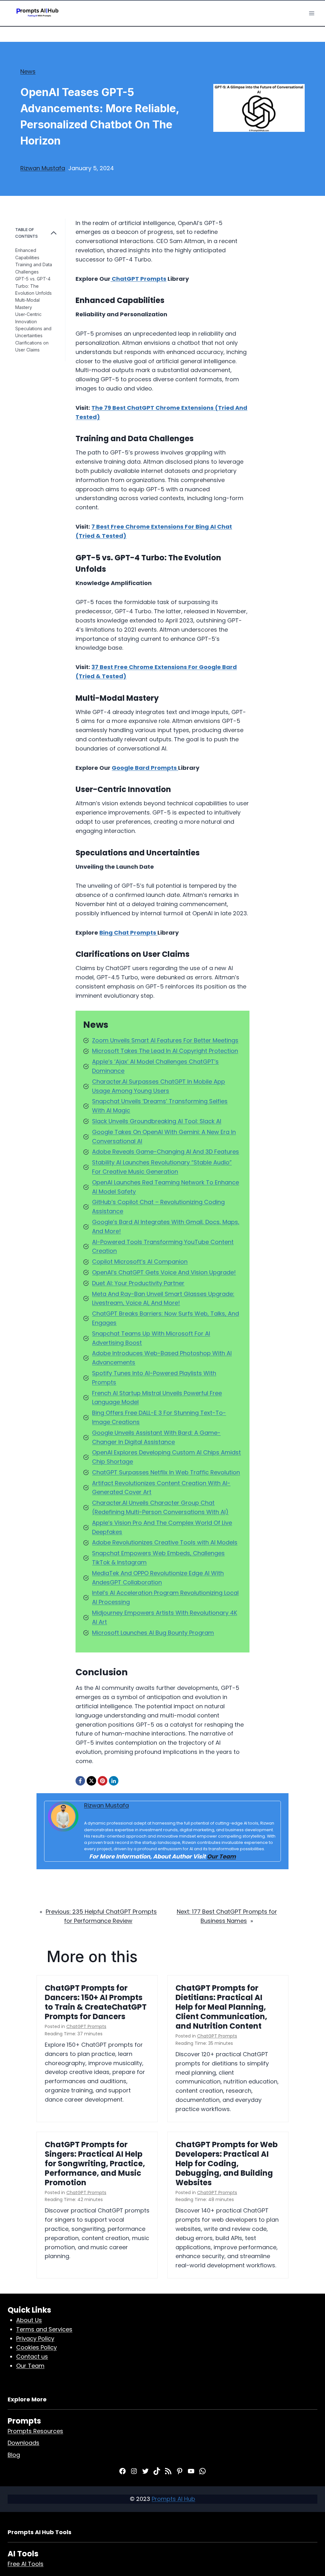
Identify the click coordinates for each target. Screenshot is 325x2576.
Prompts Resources (35, 2431)
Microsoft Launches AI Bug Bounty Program (153, 1633)
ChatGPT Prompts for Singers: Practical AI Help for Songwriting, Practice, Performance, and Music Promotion (95, 2164)
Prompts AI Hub (173, 2499)
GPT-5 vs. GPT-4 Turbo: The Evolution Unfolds (33, 286)
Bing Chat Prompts (128, 933)
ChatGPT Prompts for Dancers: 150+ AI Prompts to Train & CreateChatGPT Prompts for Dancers (96, 2002)
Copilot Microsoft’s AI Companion (140, 1262)
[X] (91, 1781)
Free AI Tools (26, 2564)
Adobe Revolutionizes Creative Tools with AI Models (165, 1542)
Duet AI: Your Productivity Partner (138, 1283)
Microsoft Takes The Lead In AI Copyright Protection (165, 1051)
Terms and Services (44, 2329)
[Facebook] (80, 1781)
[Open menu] (312, 13)
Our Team (221, 1856)
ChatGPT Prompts (138, 279)
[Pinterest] (103, 1781)
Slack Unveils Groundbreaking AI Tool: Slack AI (157, 1121)
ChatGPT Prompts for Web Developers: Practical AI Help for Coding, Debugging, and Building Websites (227, 2164)
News (28, 71)
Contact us (32, 2357)
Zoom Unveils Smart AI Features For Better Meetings (165, 1040)
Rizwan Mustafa (43, 168)
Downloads (23, 2443)
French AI (105, 1393)
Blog (14, 2455)
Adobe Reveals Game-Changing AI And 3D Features (166, 1152)
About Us (29, 2320)
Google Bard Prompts (145, 768)
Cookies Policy (36, 2347)
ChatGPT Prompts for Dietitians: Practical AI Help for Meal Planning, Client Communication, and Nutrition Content (221, 2007)
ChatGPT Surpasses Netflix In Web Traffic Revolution (166, 1472)
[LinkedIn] (114, 1781)
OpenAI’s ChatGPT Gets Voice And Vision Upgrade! (164, 1272)
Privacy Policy (35, 2338)
